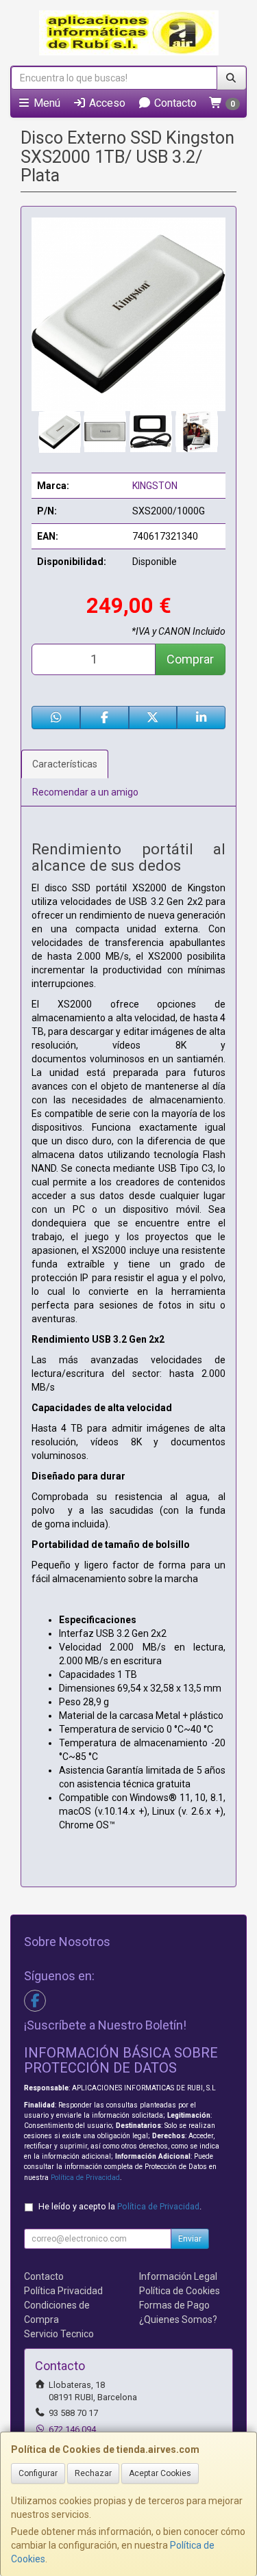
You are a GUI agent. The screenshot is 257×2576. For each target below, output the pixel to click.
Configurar (38, 2473)
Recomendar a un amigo (85, 792)
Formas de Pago (174, 2305)
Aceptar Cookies (160, 2473)
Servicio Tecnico (59, 2334)
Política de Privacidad (85, 2178)
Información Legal (178, 2276)
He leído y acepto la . (120, 2206)
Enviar (190, 2239)
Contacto (174, 103)
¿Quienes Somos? (178, 2319)
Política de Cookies (180, 2291)
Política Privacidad (63, 2291)
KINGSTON (155, 486)
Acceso (106, 103)
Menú (46, 103)
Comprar (190, 659)
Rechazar (93, 2473)
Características (65, 764)
